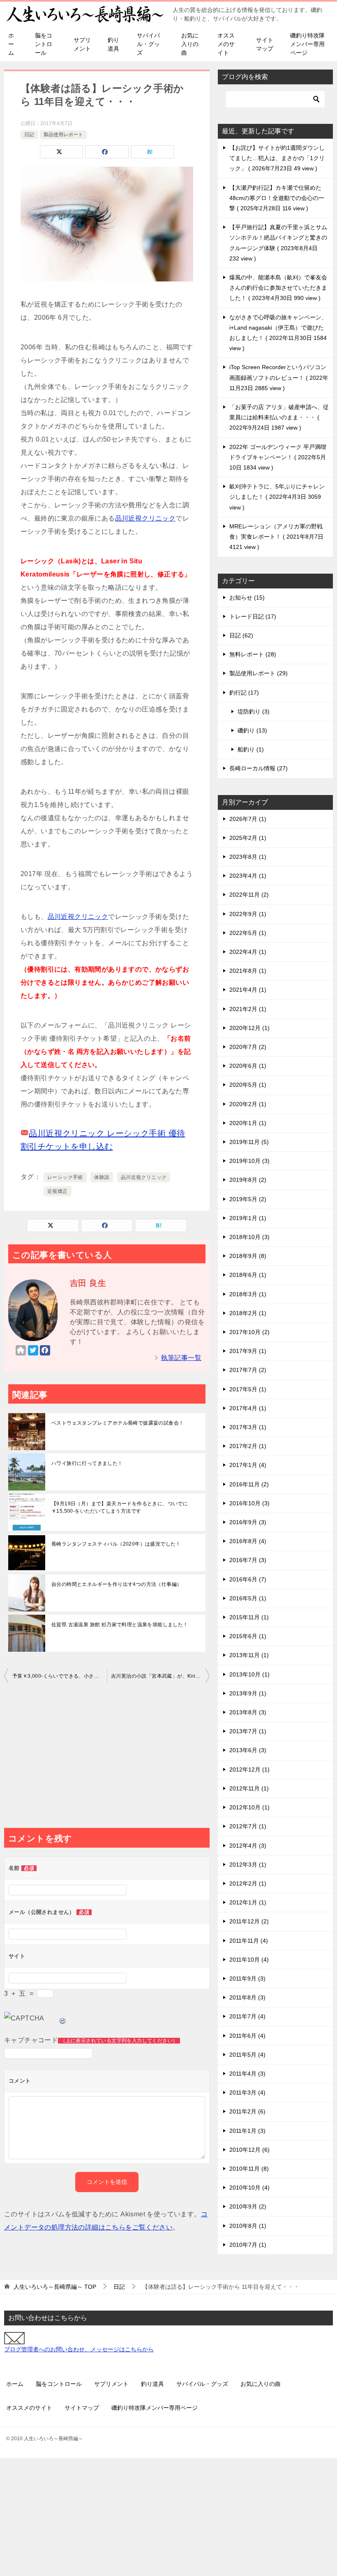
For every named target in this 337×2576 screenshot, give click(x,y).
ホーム (11, 44)
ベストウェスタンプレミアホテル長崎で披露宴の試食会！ (118, 1423)
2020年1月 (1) (248, 1123)
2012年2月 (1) (248, 1883)
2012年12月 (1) (249, 1769)
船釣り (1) (251, 749)
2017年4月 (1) (248, 1408)
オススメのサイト (226, 44)
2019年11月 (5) (249, 1142)
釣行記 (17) (244, 693)
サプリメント (82, 44)
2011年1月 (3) (247, 2131)
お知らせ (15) (247, 598)
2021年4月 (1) (248, 990)
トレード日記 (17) (253, 616)
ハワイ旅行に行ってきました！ (87, 1463)
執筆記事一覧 (181, 1358)
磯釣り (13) (252, 730)
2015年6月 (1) (248, 1636)
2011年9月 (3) (247, 1978)
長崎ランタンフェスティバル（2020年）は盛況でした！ (116, 1544)
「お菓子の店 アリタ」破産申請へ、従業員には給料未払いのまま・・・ (279, 417)
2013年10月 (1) (249, 1674)
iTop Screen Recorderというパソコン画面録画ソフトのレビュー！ (279, 377)
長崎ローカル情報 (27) (259, 768)
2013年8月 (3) (248, 1712)
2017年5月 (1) (248, 1389)
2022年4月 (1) (248, 952)
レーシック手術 (65, 1177)
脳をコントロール (44, 44)
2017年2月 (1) (248, 1446)
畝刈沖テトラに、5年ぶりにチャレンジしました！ (277, 497)
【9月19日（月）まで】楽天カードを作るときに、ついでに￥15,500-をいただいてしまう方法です (120, 1507)
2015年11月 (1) (249, 1617)
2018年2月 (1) (248, 1313)
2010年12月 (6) (249, 2150)
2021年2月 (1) (248, 1009)
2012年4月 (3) (248, 1846)
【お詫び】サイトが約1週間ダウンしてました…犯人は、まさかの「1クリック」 (277, 158)
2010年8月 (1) (248, 2226)
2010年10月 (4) (249, 2188)
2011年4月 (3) (247, 2074)
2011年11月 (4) (249, 1941)
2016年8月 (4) (248, 1541)
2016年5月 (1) (248, 1598)
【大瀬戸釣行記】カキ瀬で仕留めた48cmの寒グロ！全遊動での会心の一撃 (277, 198)
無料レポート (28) (253, 654)
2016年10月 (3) (249, 1503)
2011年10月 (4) (249, 1960)
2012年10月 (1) (249, 1807)
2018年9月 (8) (248, 1256)
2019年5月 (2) (248, 1199)
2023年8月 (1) (248, 857)
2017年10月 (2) (249, 1332)
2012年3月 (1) (248, 1865)
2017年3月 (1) (248, 1427)
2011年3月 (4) (247, 2092)
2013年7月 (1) (248, 1731)
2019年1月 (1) (248, 1218)
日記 (29, 135)
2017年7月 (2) (248, 1370)
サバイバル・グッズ (148, 44)
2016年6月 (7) (248, 1579)
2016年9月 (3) (248, 1522)
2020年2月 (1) (248, 1104)
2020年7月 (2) (248, 1047)
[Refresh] (63, 2018)
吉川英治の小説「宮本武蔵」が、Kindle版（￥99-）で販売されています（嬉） (160, 1676)
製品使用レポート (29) (259, 673)
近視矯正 (58, 1191)
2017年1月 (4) (248, 1465)
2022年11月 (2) (249, 895)
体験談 (102, 1177)
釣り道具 (113, 44)
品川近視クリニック (145, 518)
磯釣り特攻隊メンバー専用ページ (307, 44)
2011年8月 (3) (247, 1997)
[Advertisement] (107, 1758)
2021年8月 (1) (248, 971)
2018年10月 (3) (249, 1237)
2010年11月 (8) (249, 2169)
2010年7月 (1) (248, 2245)
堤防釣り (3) (254, 711)
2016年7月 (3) (248, 1560)
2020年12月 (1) (249, 1028)
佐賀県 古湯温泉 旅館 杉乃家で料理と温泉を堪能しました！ (120, 1625)
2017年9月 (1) (248, 1351)
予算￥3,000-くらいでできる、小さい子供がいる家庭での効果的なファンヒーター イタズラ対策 (60, 1676)
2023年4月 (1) (248, 876)
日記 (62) (241, 635)
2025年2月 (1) (248, 838)
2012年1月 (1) (248, 1902)
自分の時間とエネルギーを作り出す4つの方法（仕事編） (117, 1584)
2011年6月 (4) (247, 2036)
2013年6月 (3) (248, 1750)
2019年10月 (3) (249, 1161)
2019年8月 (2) (248, 1180)
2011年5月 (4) (247, 2055)
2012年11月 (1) (249, 1788)
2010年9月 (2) (248, 2206)
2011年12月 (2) (249, 1921)
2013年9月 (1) (248, 1693)
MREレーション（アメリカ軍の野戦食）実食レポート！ (276, 537)
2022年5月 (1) (248, 933)
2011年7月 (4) (247, 2016)
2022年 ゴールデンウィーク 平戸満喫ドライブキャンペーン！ (278, 457)
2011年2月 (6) (247, 2111)
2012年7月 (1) (248, 1826)
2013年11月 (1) (249, 1655)
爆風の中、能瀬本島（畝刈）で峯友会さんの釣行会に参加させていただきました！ (278, 288)
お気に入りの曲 (190, 44)
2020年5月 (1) (248, 1085)
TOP (55, 2287)
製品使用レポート (63, 135)
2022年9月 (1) (248, 914)
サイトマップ (265, 44)
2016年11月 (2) (249, 1484)
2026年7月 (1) (248, 819)
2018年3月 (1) (248, 1294)
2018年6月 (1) (248, 1275)
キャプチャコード (31, 2040)
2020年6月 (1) (248, 1066)
